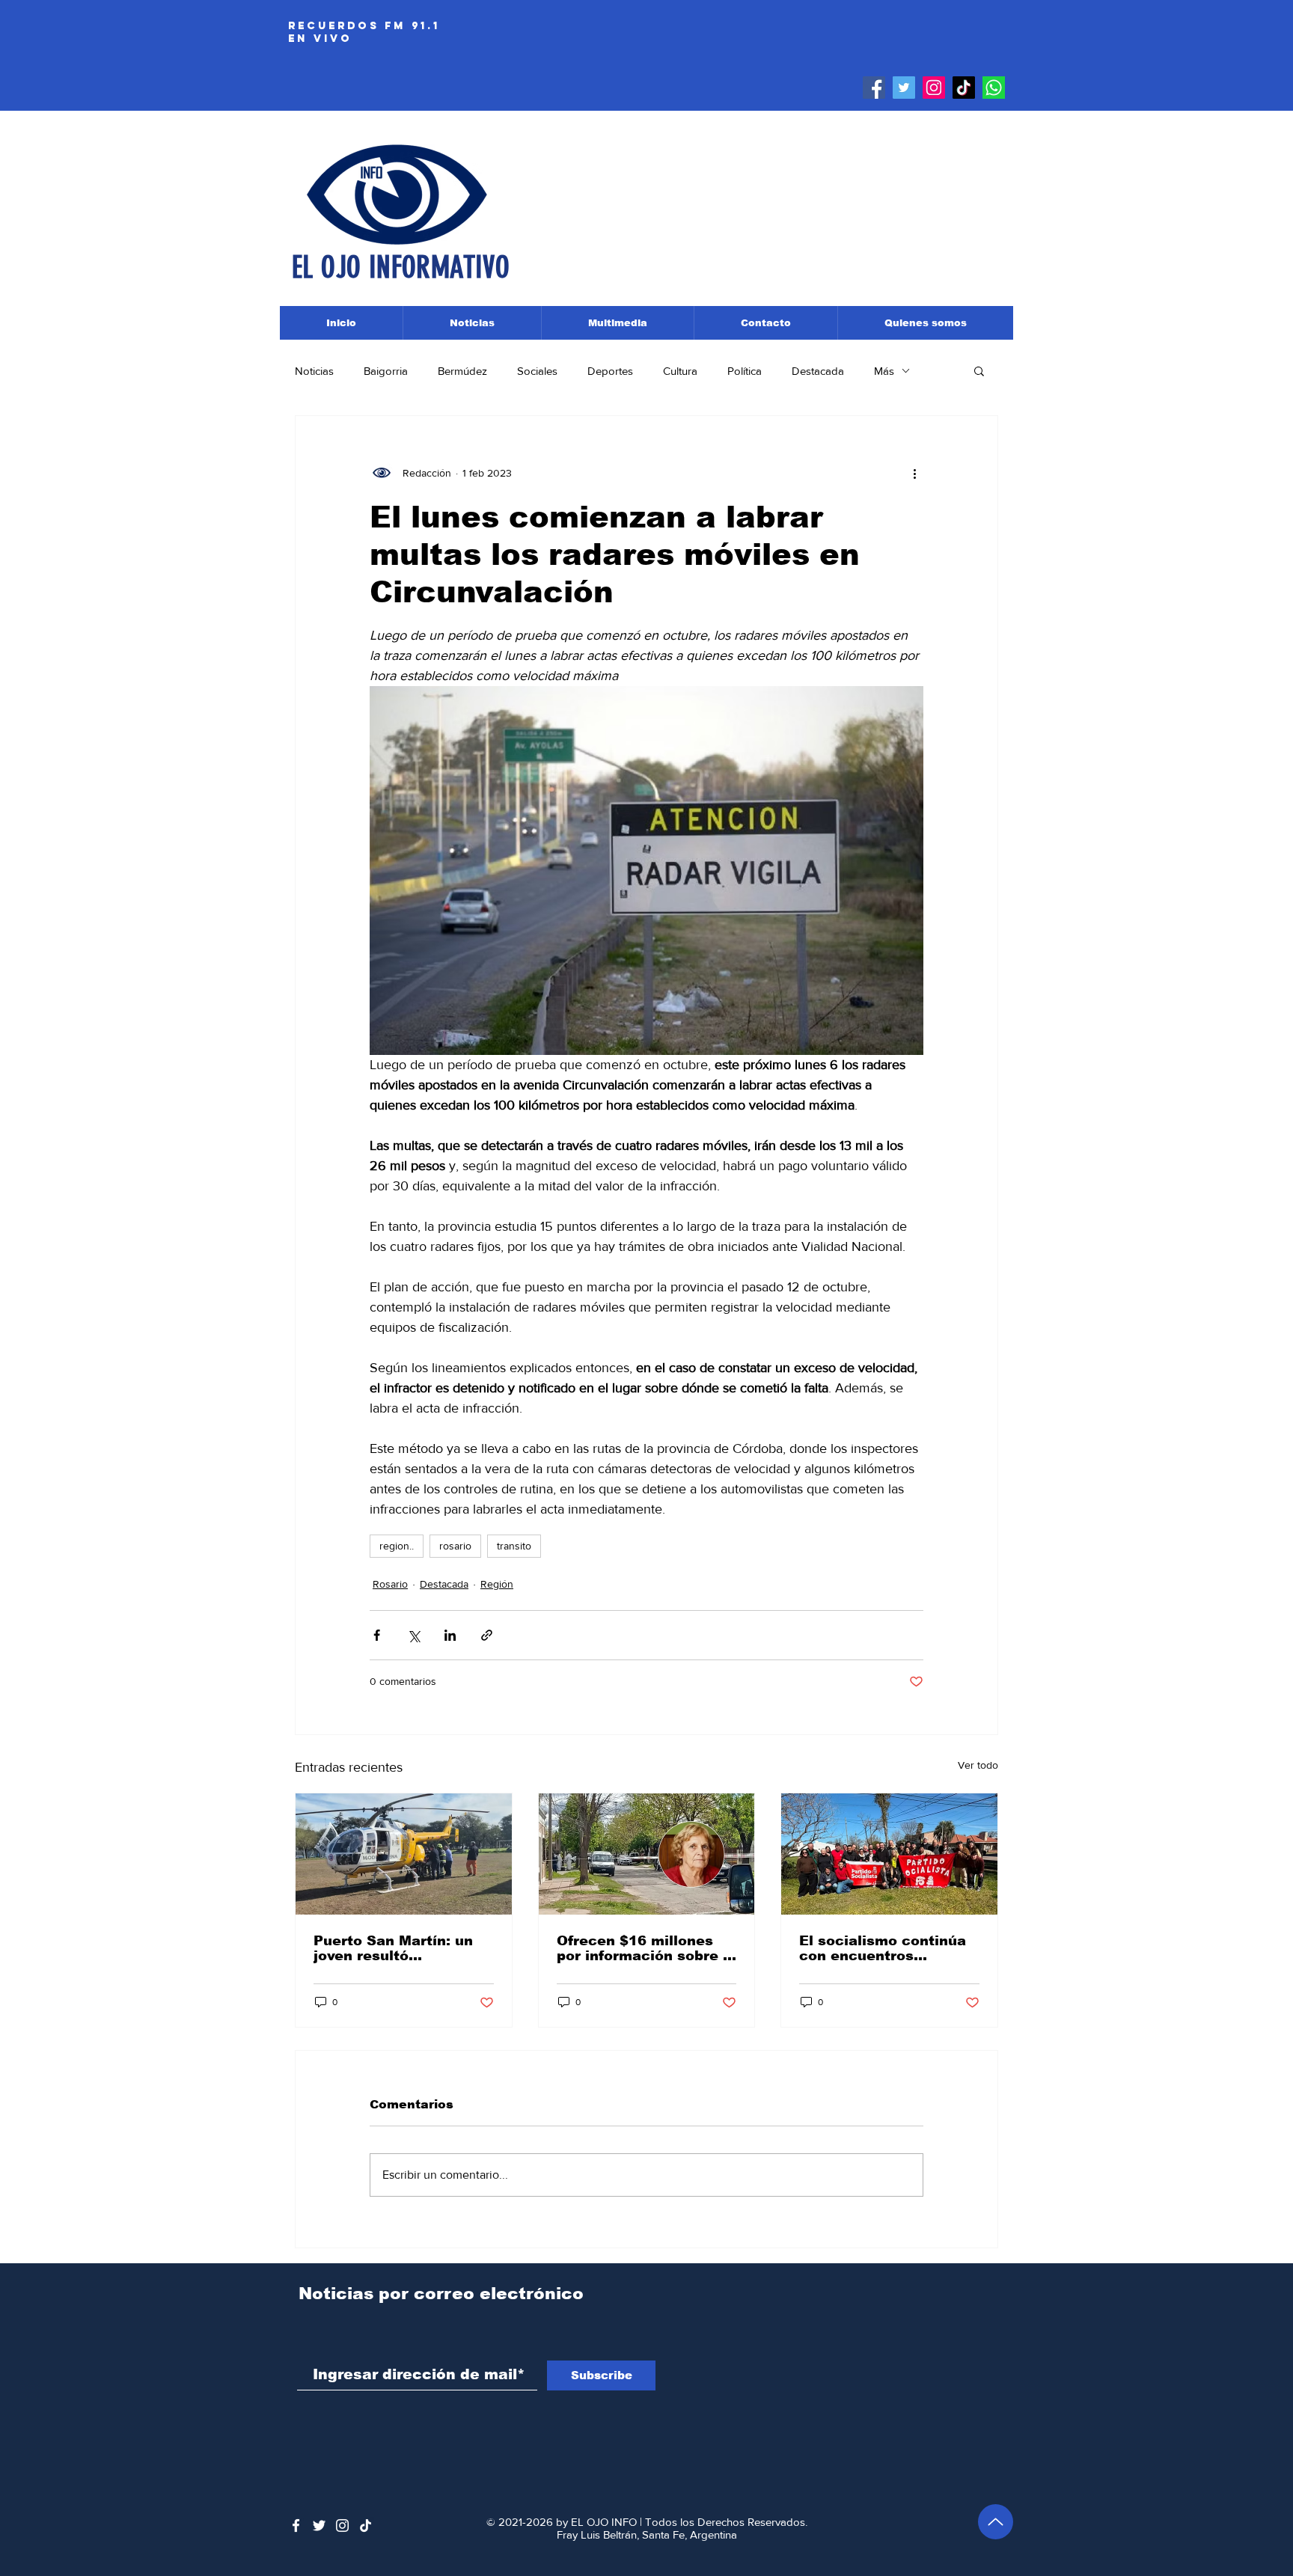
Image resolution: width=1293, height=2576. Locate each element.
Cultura (680, 371)
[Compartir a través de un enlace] (487, 1635)
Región (497, 1584)
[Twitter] (904, 88)
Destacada (818, 371)
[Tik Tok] (964, 88)
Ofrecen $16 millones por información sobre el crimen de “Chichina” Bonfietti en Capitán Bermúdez (646, 1948)
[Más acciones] (914, 473)
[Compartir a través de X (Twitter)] (413, 1635)
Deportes (610, 371)
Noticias (314, 371)
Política (745, 371)
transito (514, 1546)
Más (884, 371)
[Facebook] (874, 88)
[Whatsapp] (994, 88)
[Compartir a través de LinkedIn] (450, 1635)
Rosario (390, 1584)
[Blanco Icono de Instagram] (342, 2525)
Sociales (537, 371)
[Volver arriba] (996, 2522)
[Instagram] (934, 88)
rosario (455, 1546)
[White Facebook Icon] (296, 2525)
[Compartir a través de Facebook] (377, 1635)
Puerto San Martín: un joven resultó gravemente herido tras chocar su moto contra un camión (400, 1948)
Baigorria (386, 371)
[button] (979, 370)
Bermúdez (462, 371)
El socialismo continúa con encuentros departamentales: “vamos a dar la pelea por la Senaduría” (883, 1948)
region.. (397, 1546)
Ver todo (978, 1765)
